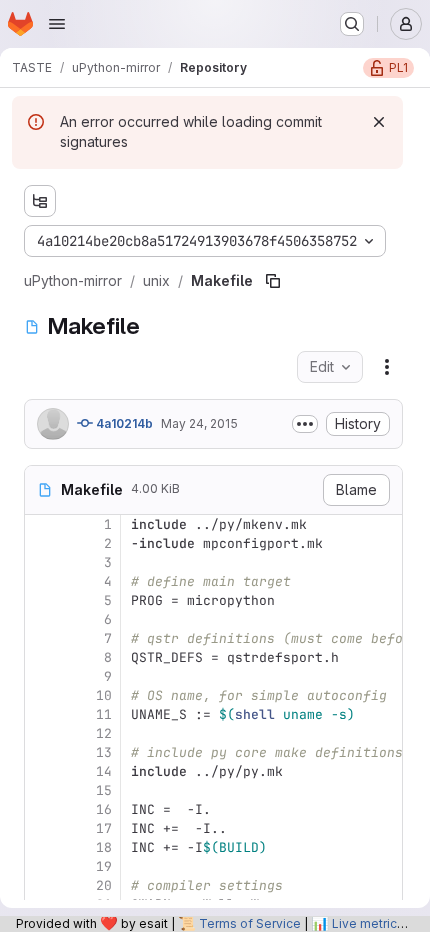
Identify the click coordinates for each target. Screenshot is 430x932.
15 (104, 790)
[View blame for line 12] (42, 733)
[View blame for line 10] (42, 695)
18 (104, 847)
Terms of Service (250, 923)
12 (104, 733)
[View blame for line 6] (42, 619)
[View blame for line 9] (42, 676)
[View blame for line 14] (42, 771)
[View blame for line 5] (42, 600)
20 (104, 885)
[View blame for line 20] (42, 885)
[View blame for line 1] (42, 524)
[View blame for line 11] (42, 714)
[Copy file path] (273, 281)
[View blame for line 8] (42, 657)
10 (104, 695)
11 (104, 714)
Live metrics (368, 923)
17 (104, 828)
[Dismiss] (379, 122)
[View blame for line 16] (42, 809)
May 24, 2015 (199, 423)
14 (104, 771)
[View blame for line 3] (42, 562)
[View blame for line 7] (42, 638)
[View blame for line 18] (42, 847)
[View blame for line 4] (42, 581)
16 (104, 809)
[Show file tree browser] (40, 201)
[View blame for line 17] (42, 828)
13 (104, 752)
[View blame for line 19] (42, 866)
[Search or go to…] (352, 24)
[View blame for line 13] (42, 752)
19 (104, 866)
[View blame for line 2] (42, 543)
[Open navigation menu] (57, 24)
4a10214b (123, 423)
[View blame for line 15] (42, 790)
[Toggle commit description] (305, 424)
